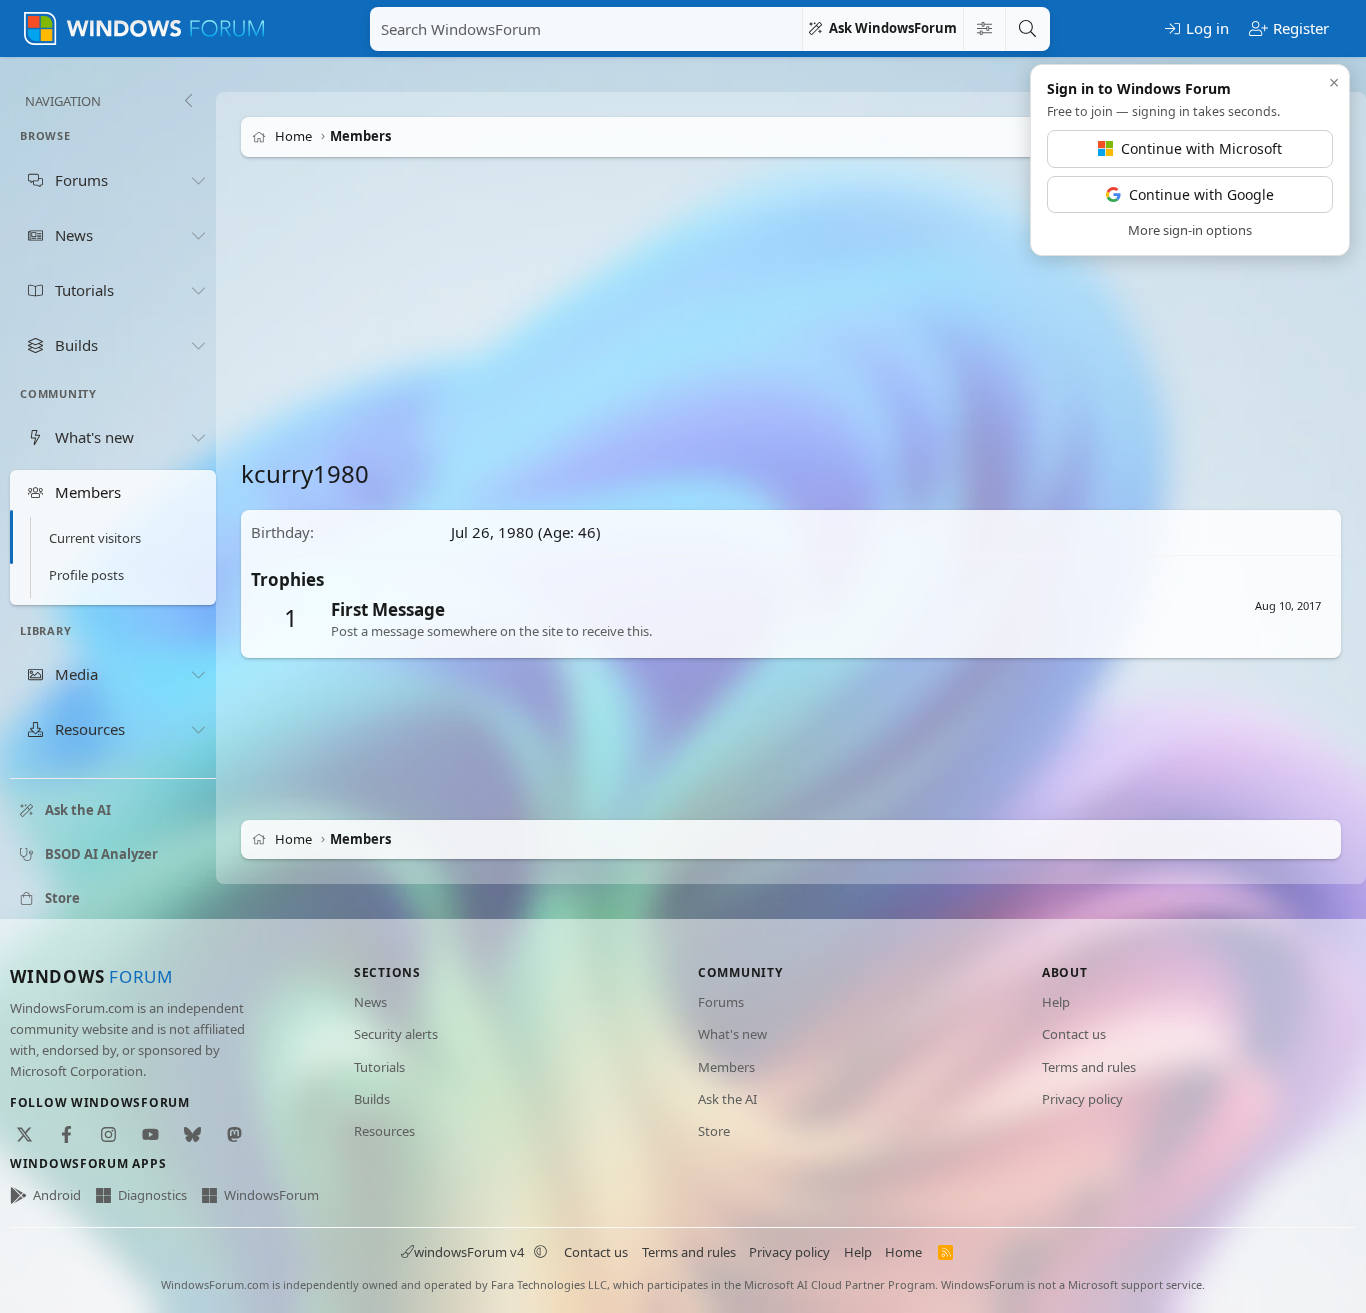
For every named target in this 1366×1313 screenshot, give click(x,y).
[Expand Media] (198, 675)
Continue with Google (1201, 194)
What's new (732, 1034)
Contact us (1074, 1034)
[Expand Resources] (198, 730)
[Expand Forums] (198, 180)
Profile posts (86, 575)
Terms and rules (1089, 1067)
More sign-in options (1190, 230)
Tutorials (379, 1067)
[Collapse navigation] (188, 101)
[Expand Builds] (198, 345)
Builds (372, 1099)
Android (57, 1195)
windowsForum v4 (469, 1252)
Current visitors (95, 538)
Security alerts (396, 1034)
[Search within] (984, 29)
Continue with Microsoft (1201, 148)
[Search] (1027, 29)
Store (714, 1131)
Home (903, 1252)
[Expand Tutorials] (198, 290)
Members (726, 1067)
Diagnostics (152, 1195)
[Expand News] (198, 235)
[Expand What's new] (198, 437)
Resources (384, 1131)
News (370, 1002)
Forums (721, 1002)
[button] (541, 1252)
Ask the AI (727, 1099)
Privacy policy (1082, 1099)
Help (1056, 1002)
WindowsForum (271, 1195)
